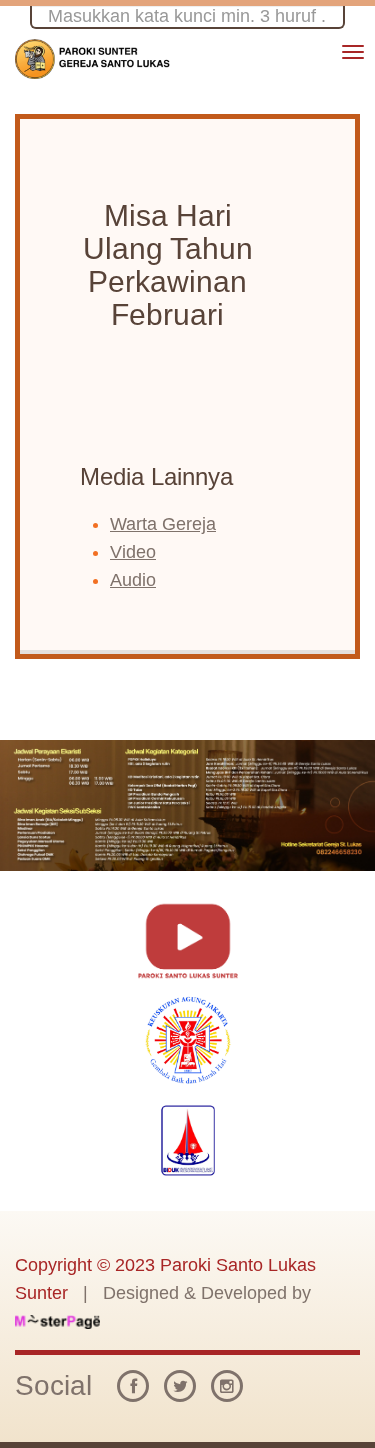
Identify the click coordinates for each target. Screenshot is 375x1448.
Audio (133, 580)
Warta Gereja (163, 524)
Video (133, 552)
